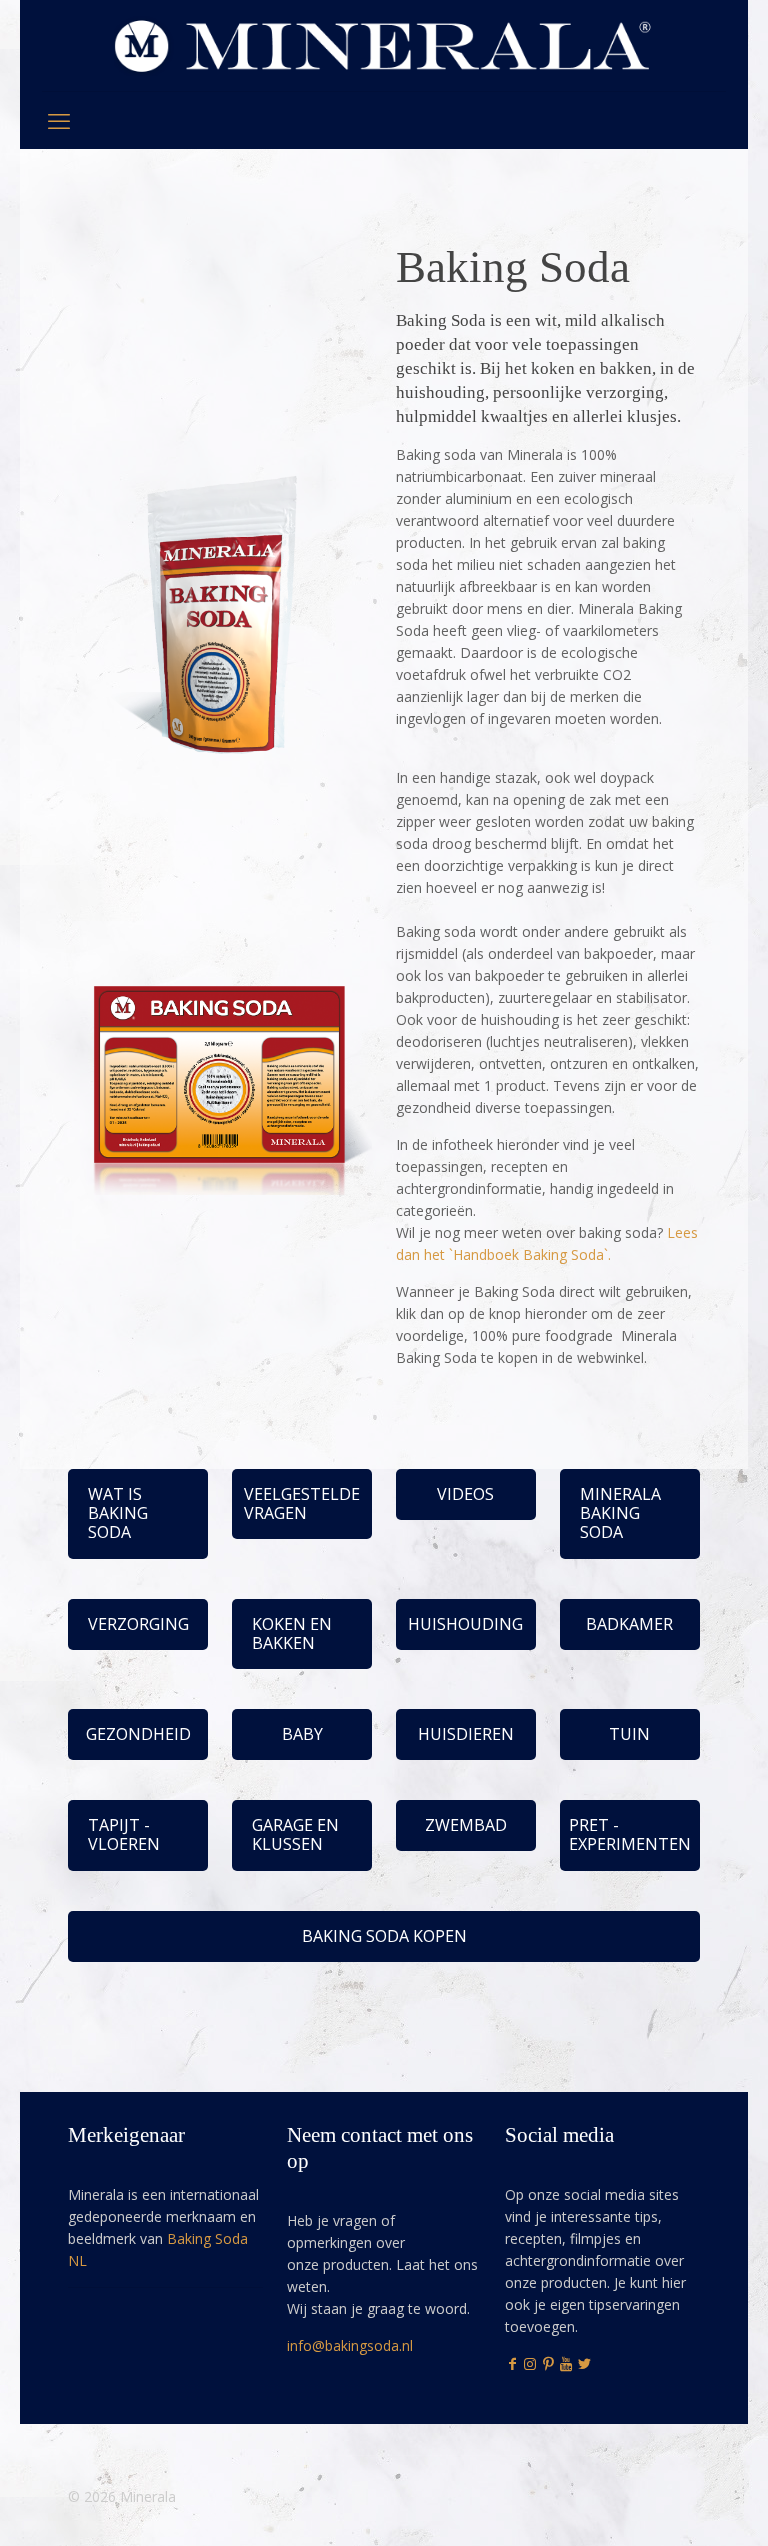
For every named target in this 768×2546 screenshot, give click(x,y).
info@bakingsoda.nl (350, 2345)
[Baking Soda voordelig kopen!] (220, 592)
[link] (220, 592)
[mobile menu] (59, 120)
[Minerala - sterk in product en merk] (384, 45)
